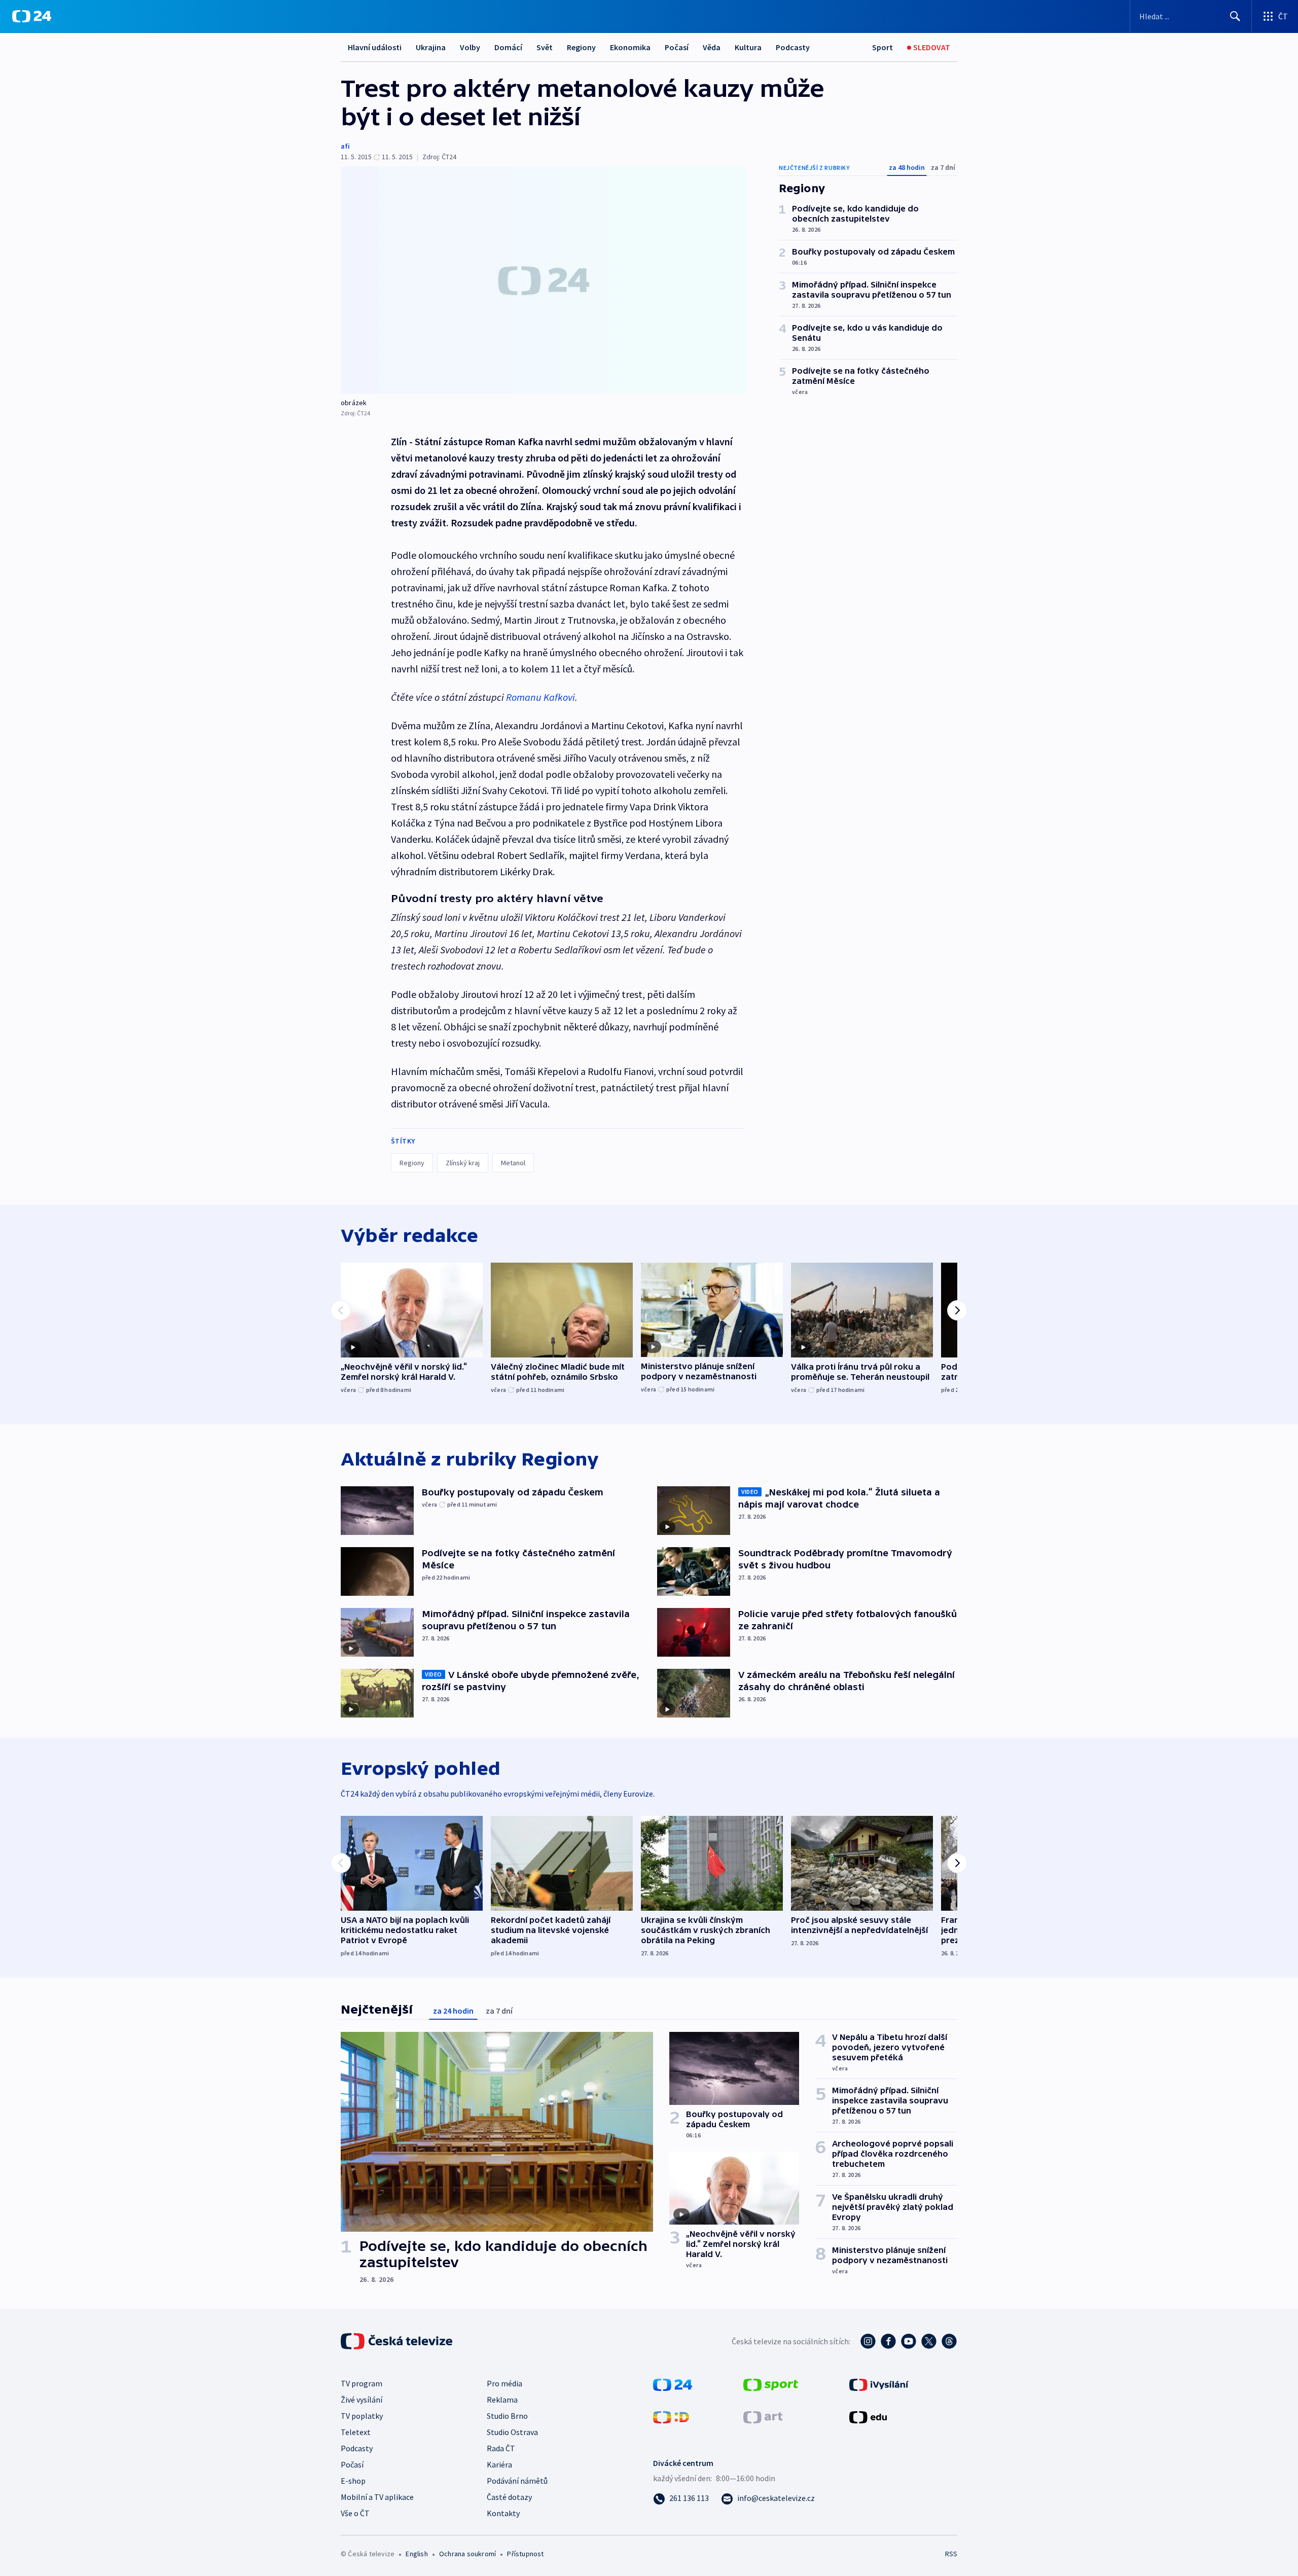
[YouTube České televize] (909, 2341)
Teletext (356, 2432)
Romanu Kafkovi (540, 697)
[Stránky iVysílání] (879, 2384)
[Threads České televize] (949, 2341)
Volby (470, 47)
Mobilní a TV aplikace (377, 2497)
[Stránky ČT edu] (868, 2416)
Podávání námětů (517, 2481)
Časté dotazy (509, 2497)
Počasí (677, 47)
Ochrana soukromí (467, 2554)
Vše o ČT (355, 2513)
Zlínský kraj (463, 1163)
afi (345, 146)
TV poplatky (362, 2416)
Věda (712, 47)
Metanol (513, 1163)
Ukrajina (431, 47)
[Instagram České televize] (868, 2341)
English (417, 2554)
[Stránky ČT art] (763, 2416)
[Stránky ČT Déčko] (671, 2416)
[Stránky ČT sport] (771, 2384)
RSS (951, 2554)
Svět (545, 47)
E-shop (353, 2481)
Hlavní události (375, 47)
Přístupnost (525, 2554)
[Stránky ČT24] (673, 2384)
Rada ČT (501, 2448)
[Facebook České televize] (888, 2341)
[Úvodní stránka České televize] (398, 2341)
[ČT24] (32, 16)
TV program (362, 2383)
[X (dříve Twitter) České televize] (929, 2341)
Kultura (748, 47)
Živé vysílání (362, 2400)
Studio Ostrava (512, 2432)
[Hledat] (1235, 16)
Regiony (581, 47)
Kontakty (503, 2513)
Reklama (502, 2400)
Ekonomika (630, 47)
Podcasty (793, 47)
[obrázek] (544, 280)
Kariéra (499, 2464)
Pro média (504, 2383)
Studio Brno (507, 2416)
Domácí (508, 47)
